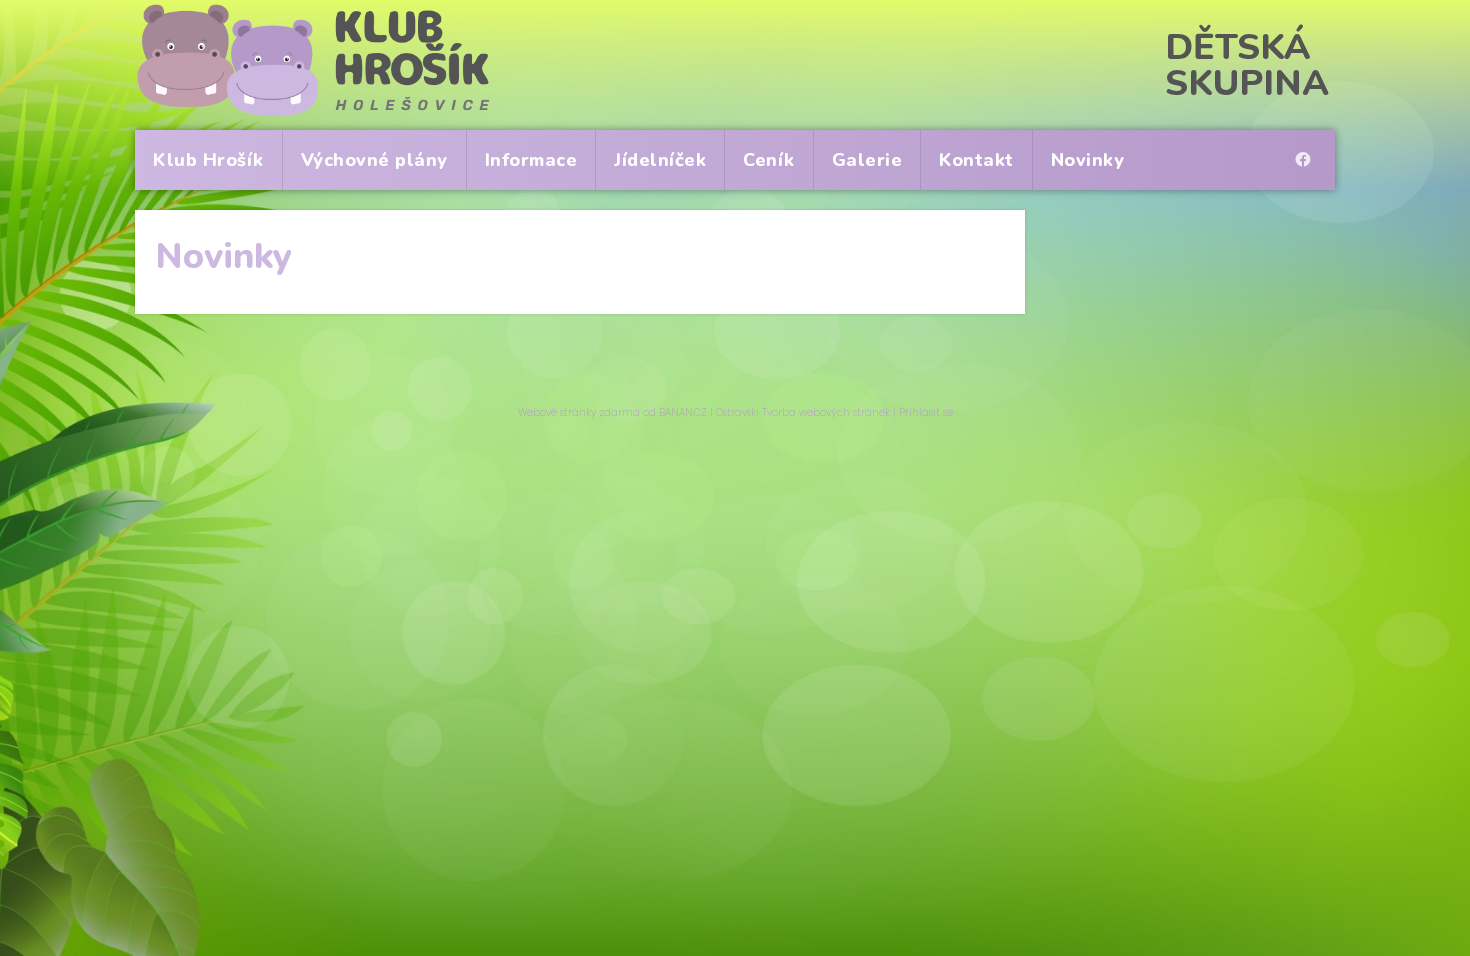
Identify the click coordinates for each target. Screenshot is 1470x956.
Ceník (769, 160)
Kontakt (976, 160)
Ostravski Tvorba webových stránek (803, 412)
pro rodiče (1308, 142)
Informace (531, 160)
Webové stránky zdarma (579, 412)
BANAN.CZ (683, 412)
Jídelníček (660, 160)
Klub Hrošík (208, 160)
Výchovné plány (374, 160)
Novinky (1088, 160)
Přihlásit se (926, 412)
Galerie (867, 160)
